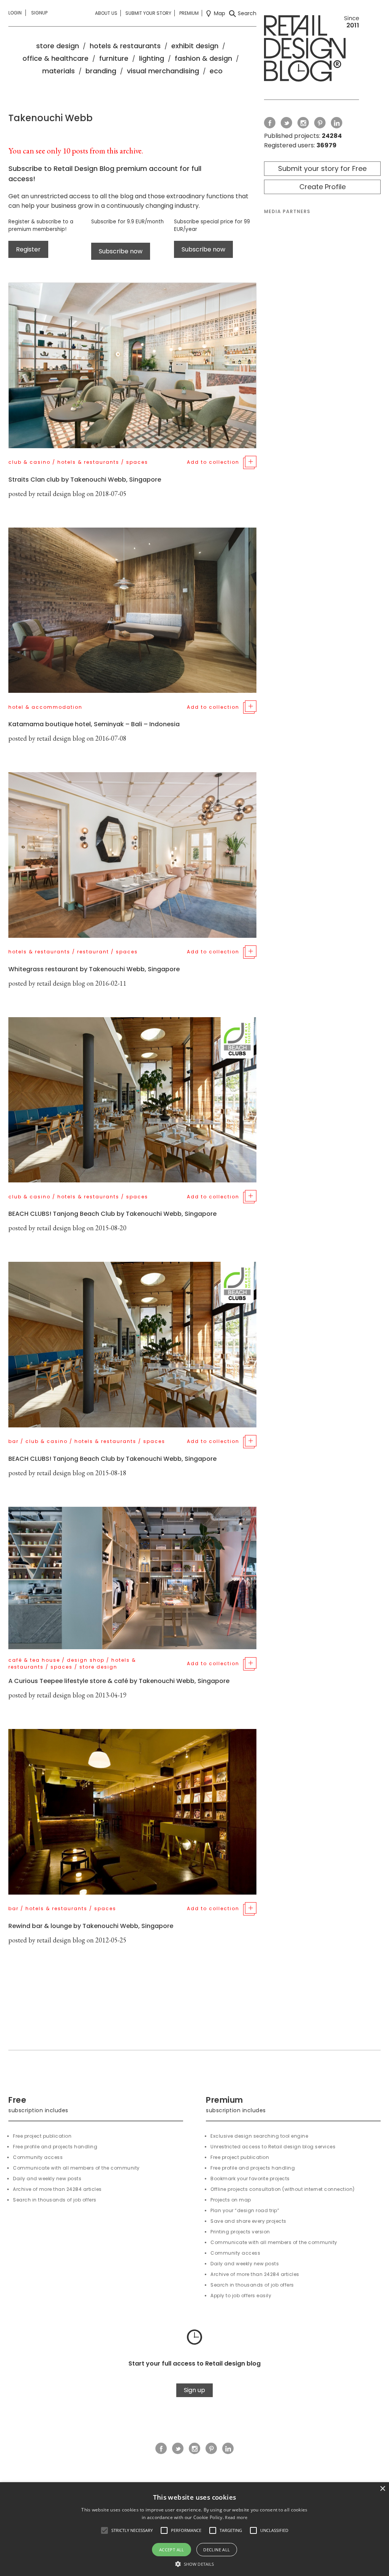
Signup (39, 13)
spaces (137, 462)
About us (106, 13)
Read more (236, 2517)
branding (101, 71)
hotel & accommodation (45, 707)
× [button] (382, 2489)
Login (15, 13)
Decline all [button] (217, 2550)
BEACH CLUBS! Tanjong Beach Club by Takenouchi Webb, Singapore (112, 1214)
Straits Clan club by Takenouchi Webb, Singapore (85, 480)
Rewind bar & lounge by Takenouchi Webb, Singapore (91, 1926)
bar (13, 1441)
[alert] (194, 2529)
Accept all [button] (172, 2550)
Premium (189, 13)
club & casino (29, 462)
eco (216, 71)
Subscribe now (121, 251)
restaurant (93, 952)
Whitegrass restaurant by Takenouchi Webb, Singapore (94, 969)
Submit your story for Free (322, 168)
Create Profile (323, 187)
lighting (152, 58)
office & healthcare (55, 58)
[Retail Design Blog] (312, 50)
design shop (86, 1660)
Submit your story (148, 13)
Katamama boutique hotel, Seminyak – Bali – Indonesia (94, 724)
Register (28, 249)
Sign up (194, 2390)
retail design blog (61, 494)
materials (59, 71)
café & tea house (34, 1660)
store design (58, 46)
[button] (104, 2530)
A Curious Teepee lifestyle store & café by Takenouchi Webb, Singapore (119, 1681)
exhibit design (195, 46)
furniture (114, 58)
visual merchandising (163, 71)
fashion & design (203, 58)
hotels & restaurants (125, 46)
